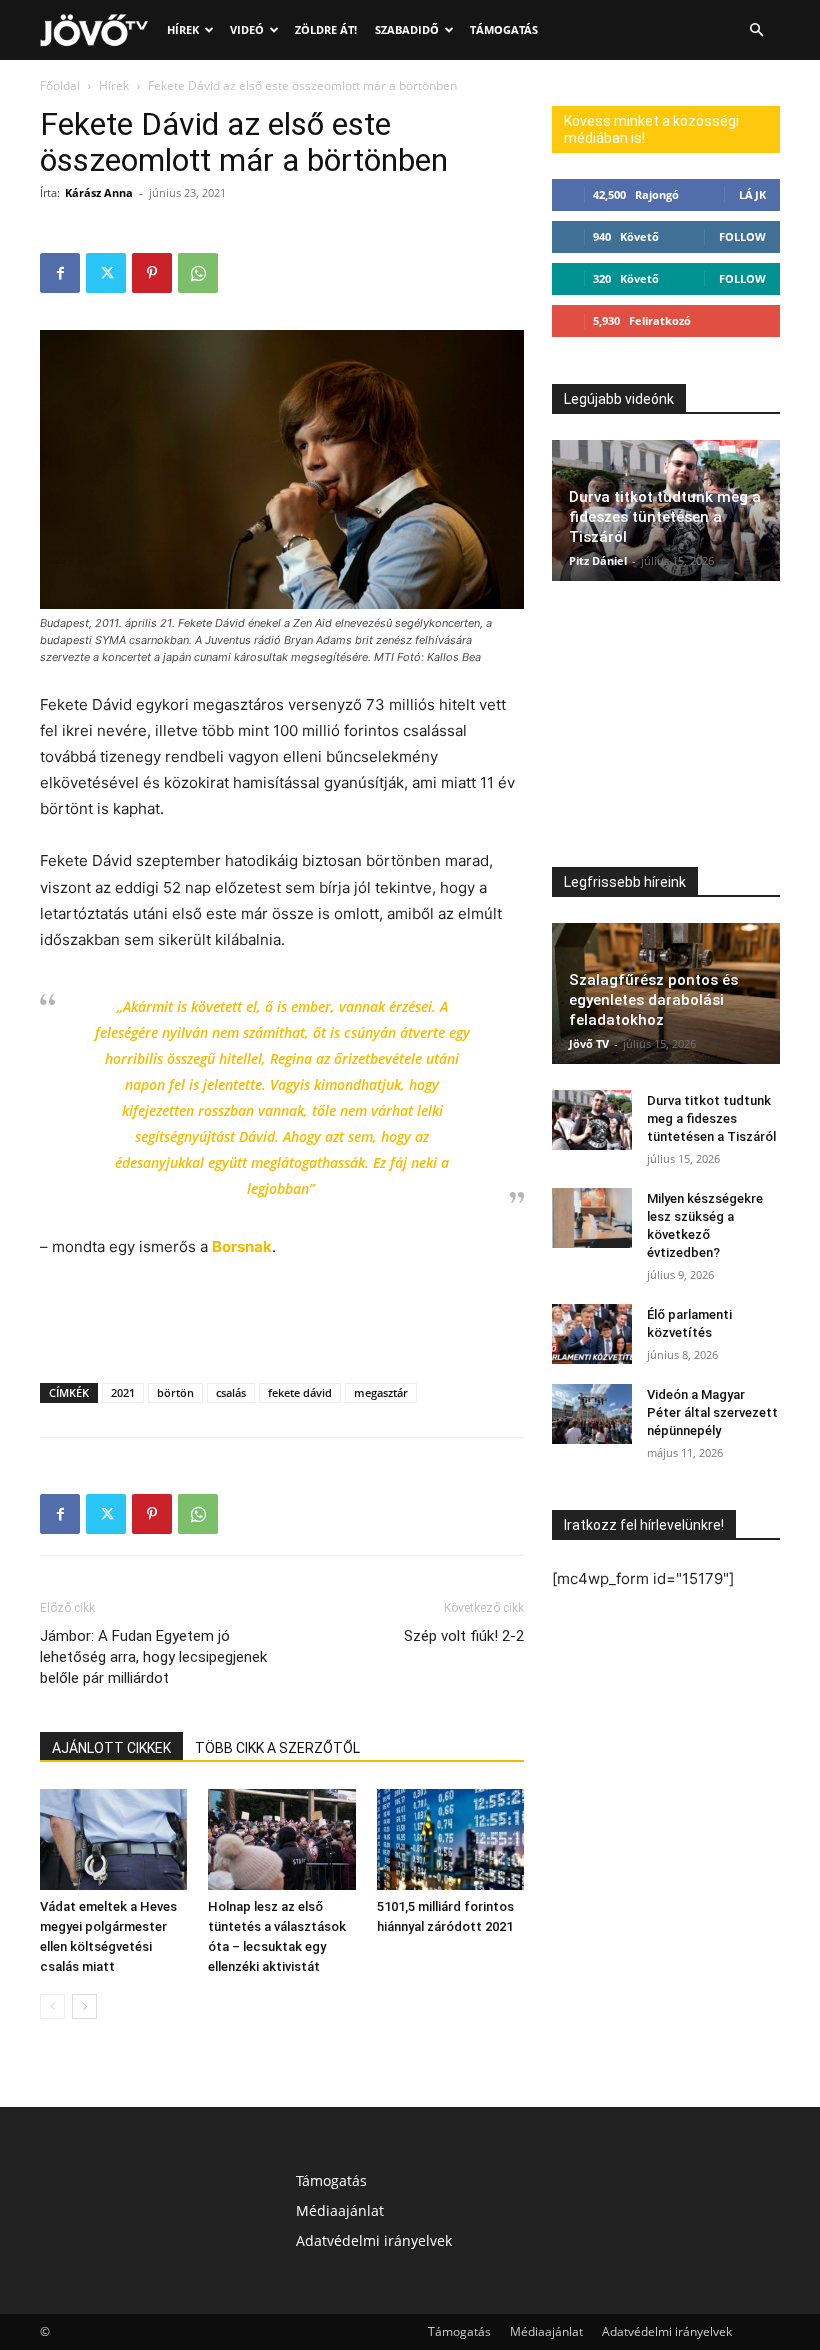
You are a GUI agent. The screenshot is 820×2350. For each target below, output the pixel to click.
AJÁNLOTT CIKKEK (111, 1748)
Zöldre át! (326, 29)
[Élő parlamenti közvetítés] (592, 1334)
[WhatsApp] (198, 273)
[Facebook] (60, 273)
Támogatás (504, 29)
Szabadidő (407, 29)
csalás (231, 1392)
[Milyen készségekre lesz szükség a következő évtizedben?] (592, 1218)
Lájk (752, 194)
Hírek (183, 29)
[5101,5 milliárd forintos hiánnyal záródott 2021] (450, 1839)
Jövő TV (589, 1043)
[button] (756, 30)
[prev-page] (52, 2006)
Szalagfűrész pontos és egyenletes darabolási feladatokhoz (653, 1000)
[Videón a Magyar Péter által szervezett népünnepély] (592, 1414)
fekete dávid (300, 1392)
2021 (123, 1392)
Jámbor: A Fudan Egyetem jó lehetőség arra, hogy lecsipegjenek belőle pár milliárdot (153, 1657)
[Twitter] (106, 273)
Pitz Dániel (598, 560)
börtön (175, 1392)
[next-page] (84, 2006)
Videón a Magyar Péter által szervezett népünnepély (712, 1412)
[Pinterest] (152, 273)
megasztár (381, 1392)
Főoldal (60, 85)
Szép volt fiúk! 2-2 (464, 1636)
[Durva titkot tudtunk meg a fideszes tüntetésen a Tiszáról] (592, 1120)
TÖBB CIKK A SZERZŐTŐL (277, 1748)
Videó (247, 29)
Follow (742, 236)
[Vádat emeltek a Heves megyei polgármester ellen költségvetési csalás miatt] (113, 1839)
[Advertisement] (282, 1316)
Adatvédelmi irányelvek (374, 2240)
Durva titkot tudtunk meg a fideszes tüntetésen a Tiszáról (665, 517)
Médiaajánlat (340, 2210)
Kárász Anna (99, 192)
